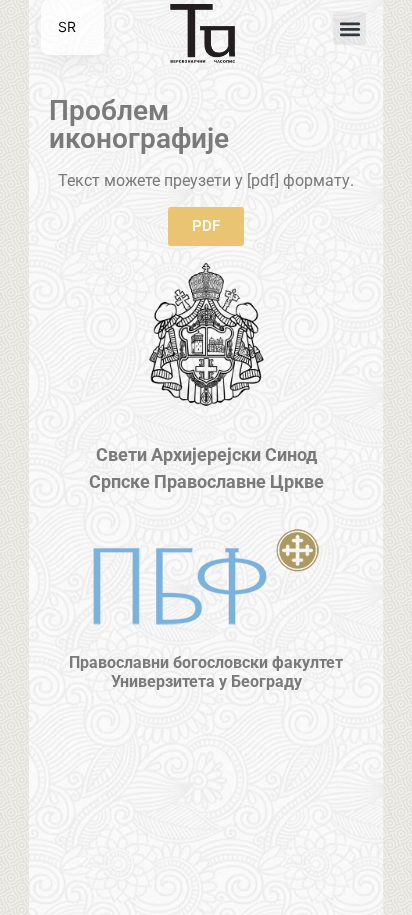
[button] (349, 28)
